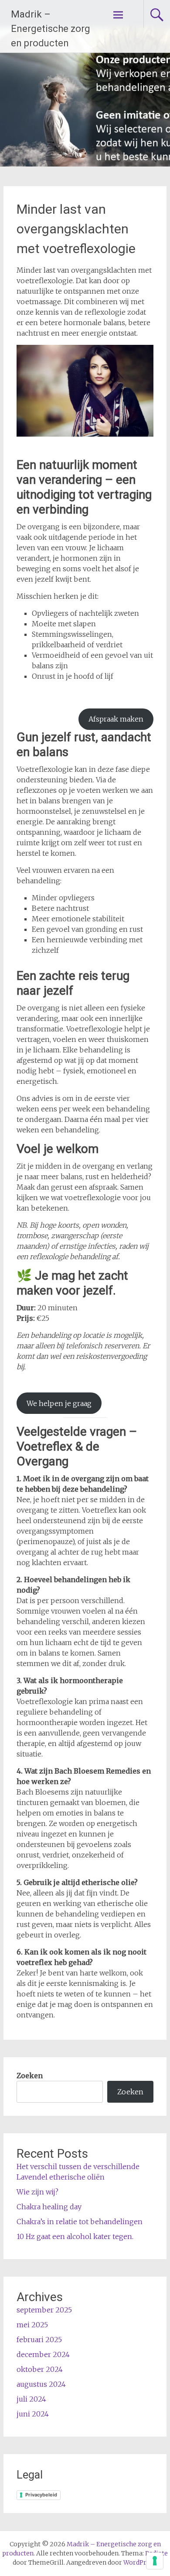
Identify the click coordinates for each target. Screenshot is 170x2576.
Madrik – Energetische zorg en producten (51, 29)
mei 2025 (32, 2325)
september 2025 (44, 2310)
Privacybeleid (41, 2495)
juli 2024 (31, 2399)
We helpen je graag (59, 1403)
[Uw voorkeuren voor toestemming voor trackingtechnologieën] (155, 2561)
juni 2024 (33, 2414)
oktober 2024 (40, 2369)
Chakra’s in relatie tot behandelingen (80, 2222)
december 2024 (43, 2354)
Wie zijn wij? (37, 2192)
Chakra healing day (49, 2207)
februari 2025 (39, 2340)
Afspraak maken (116, 719)
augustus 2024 (41, 2384)
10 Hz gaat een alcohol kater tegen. (75, 2236)
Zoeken (30, 2076)
